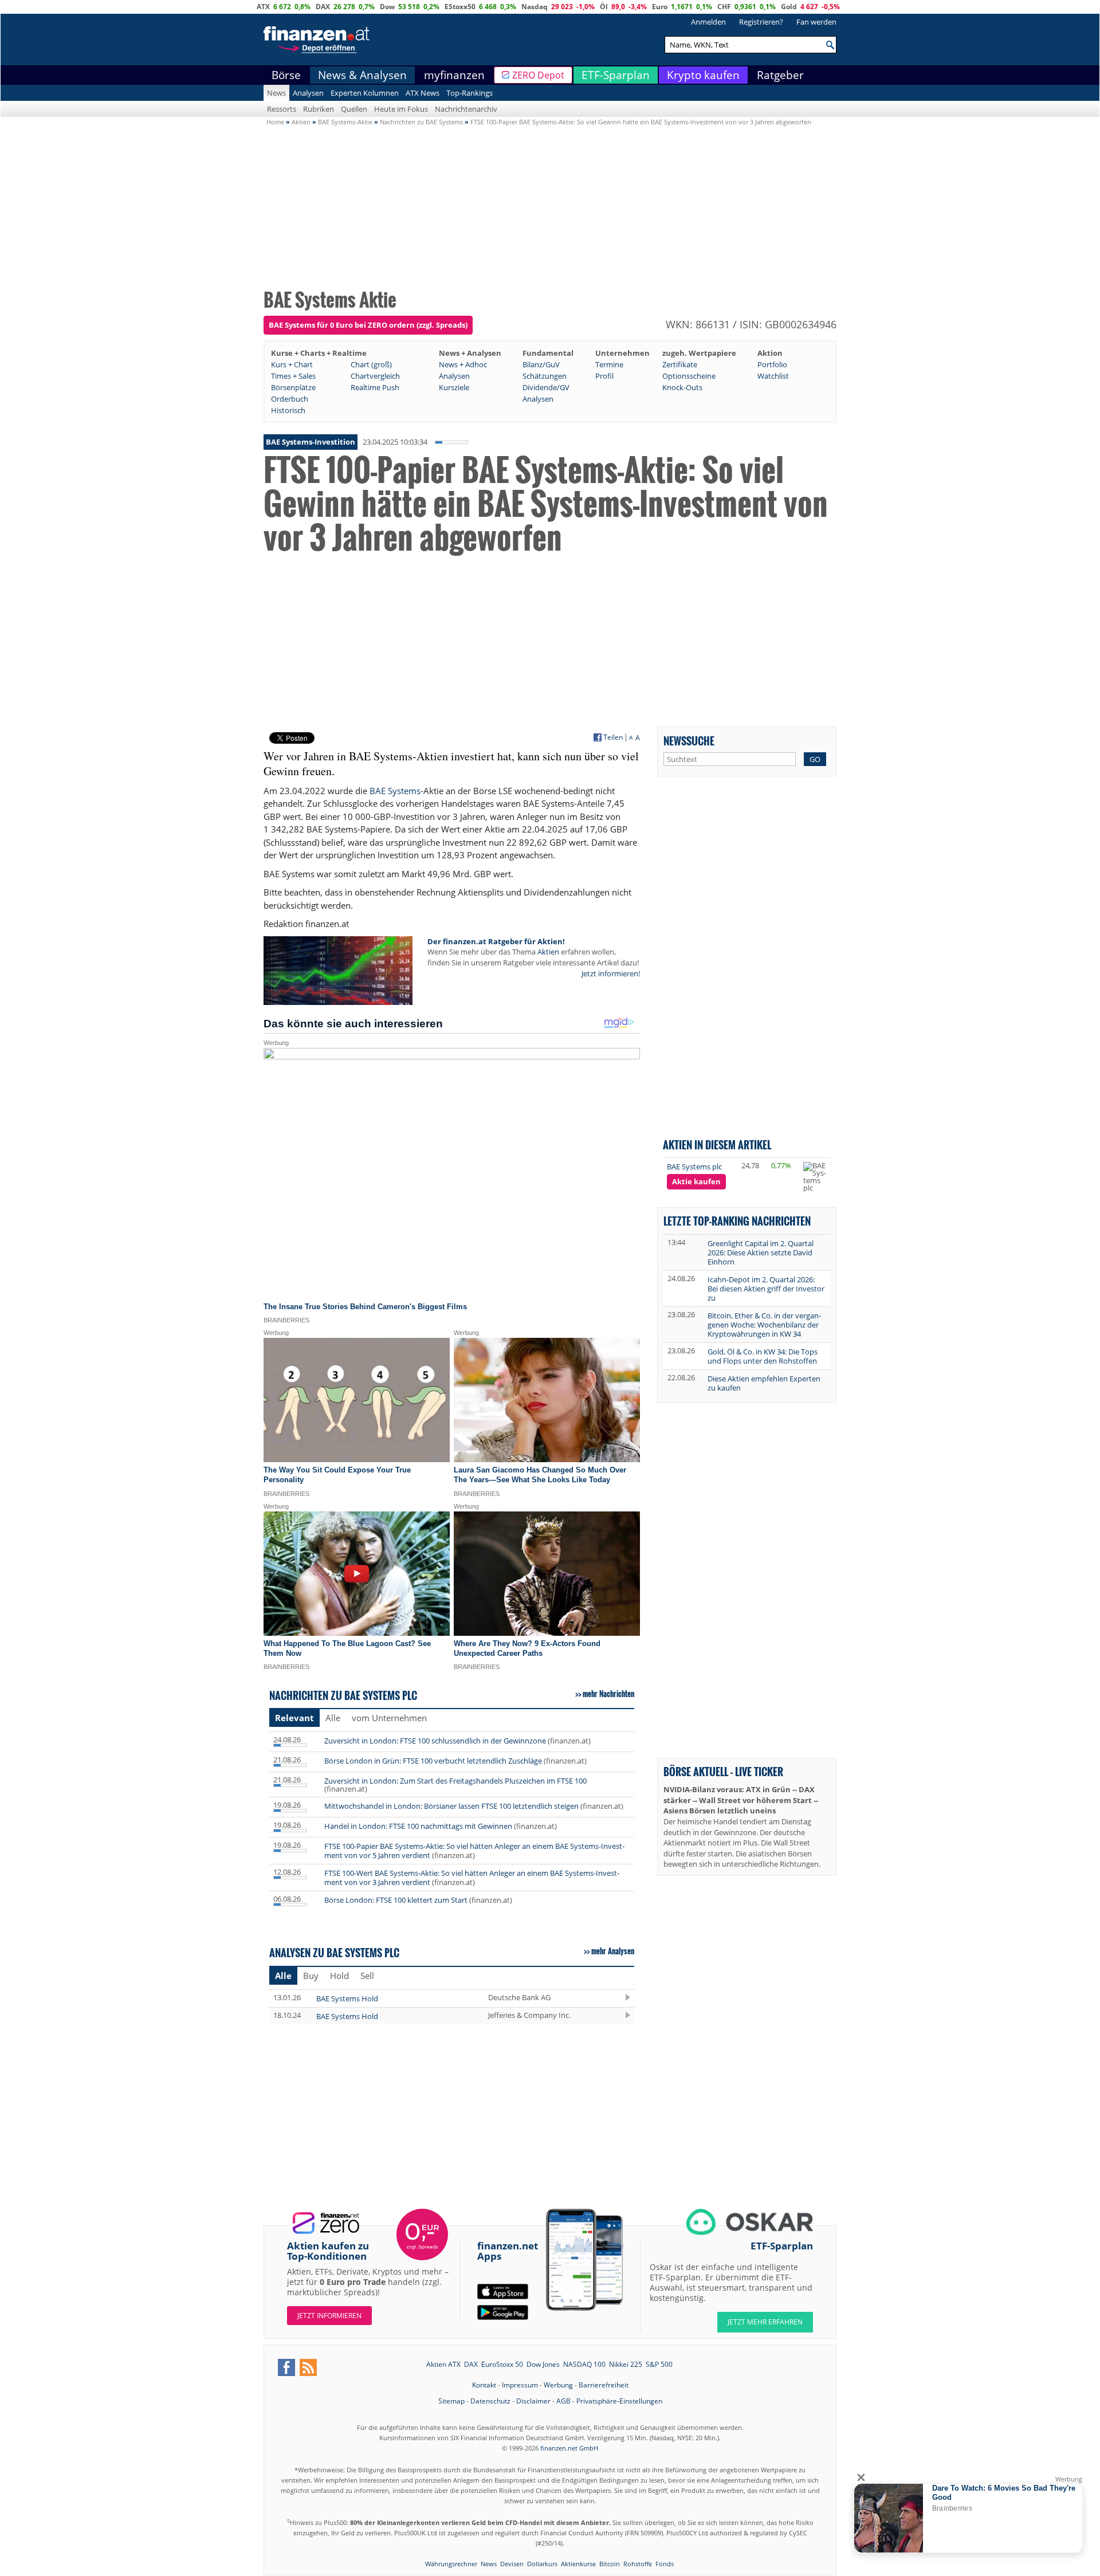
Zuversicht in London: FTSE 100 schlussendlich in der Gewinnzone (435, 1741)
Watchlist (773, 376)
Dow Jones (543, 2364)
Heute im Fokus (401, 109)
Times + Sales (293, 376)
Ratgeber (780, 75)
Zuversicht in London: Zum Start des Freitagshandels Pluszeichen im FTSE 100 (455, 1781)
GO (815, 759)
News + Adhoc (463, 364)
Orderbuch (290, 399)
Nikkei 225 (626, 2364)
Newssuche (689, 741)
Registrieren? (761, 22)
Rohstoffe (638, 2564)
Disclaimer (533, 2401)
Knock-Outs (682, 387)
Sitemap (451, 2401)
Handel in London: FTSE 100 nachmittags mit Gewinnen (418, 1826)
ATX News (423, 93)
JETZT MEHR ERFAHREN (765, 2322)
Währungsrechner (451, 2564)
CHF (724, 7)
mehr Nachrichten (608, 1694)
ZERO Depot (538, 75)
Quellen (354, 109)
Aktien (548, 952)
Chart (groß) (371, 364)
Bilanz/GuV (541, 364)
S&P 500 (659, 2364)
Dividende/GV (546, 387)
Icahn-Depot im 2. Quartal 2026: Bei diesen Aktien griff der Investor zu (766, 1289)
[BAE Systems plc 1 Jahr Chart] (815, 1177)
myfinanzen (454, 75)
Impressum (520, 2385)
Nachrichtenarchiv (466, 109)
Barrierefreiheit (604, 2385)
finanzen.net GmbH (569, 2448)
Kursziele (454, 387)
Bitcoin (610, 2564)
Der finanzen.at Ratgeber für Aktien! (496, 941)
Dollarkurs (542, 2564)
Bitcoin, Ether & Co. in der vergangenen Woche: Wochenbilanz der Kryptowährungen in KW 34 (764, 1325)
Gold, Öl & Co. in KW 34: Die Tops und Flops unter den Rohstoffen (763, 1356)
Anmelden (708, 22)
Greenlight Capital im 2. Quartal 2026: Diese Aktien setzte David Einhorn (761, 1252)
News (276, 93)
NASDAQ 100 (584, 2364)
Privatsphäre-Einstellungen (619, 2401)
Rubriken (319, 109)
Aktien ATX (443, 2364)
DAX (323, 7)
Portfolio (772, 364)
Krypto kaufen (703, 75)
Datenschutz (490, 2401)
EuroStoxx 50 (502, 2364)
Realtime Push (375, 387)
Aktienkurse (578, 2564)
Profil (604, 376)
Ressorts (282, 109)
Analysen (308, 93)
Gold (789, 7)
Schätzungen (545, 376)
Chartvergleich (375, 376)
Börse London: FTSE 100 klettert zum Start (396, 1900)
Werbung (558, 2385)
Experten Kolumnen (365, 93)
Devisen (512, 2564)
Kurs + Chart (292, 364)
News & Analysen (362, 75)
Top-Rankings (470, 93)
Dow (387, 7)
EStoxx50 (460, 7)
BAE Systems (395, 791)
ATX (263, 7)
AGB (563, 2401)
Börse (286, 75)
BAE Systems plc (694, 1167)
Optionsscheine (689, 376)
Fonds (665, 2564)
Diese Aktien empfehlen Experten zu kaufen (764, 1383)
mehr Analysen (613, 1951)
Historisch (288, 410)
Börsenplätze (293, 387)
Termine (609, 364)
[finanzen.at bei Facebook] (286, 2367)
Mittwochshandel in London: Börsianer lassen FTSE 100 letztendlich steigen (451, 1806)
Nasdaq (535, 7)
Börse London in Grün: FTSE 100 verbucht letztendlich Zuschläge (433, 1761)
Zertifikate (680, 364)
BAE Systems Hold (347, 1998)
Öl (604, 7)
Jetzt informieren (329, 2316)
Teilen (613, 737)
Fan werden (816, 22)
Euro (660, 7)
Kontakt (484, 2385)
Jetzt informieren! (611, 973)
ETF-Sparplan (616, 75)
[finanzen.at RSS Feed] (308, 2367)
